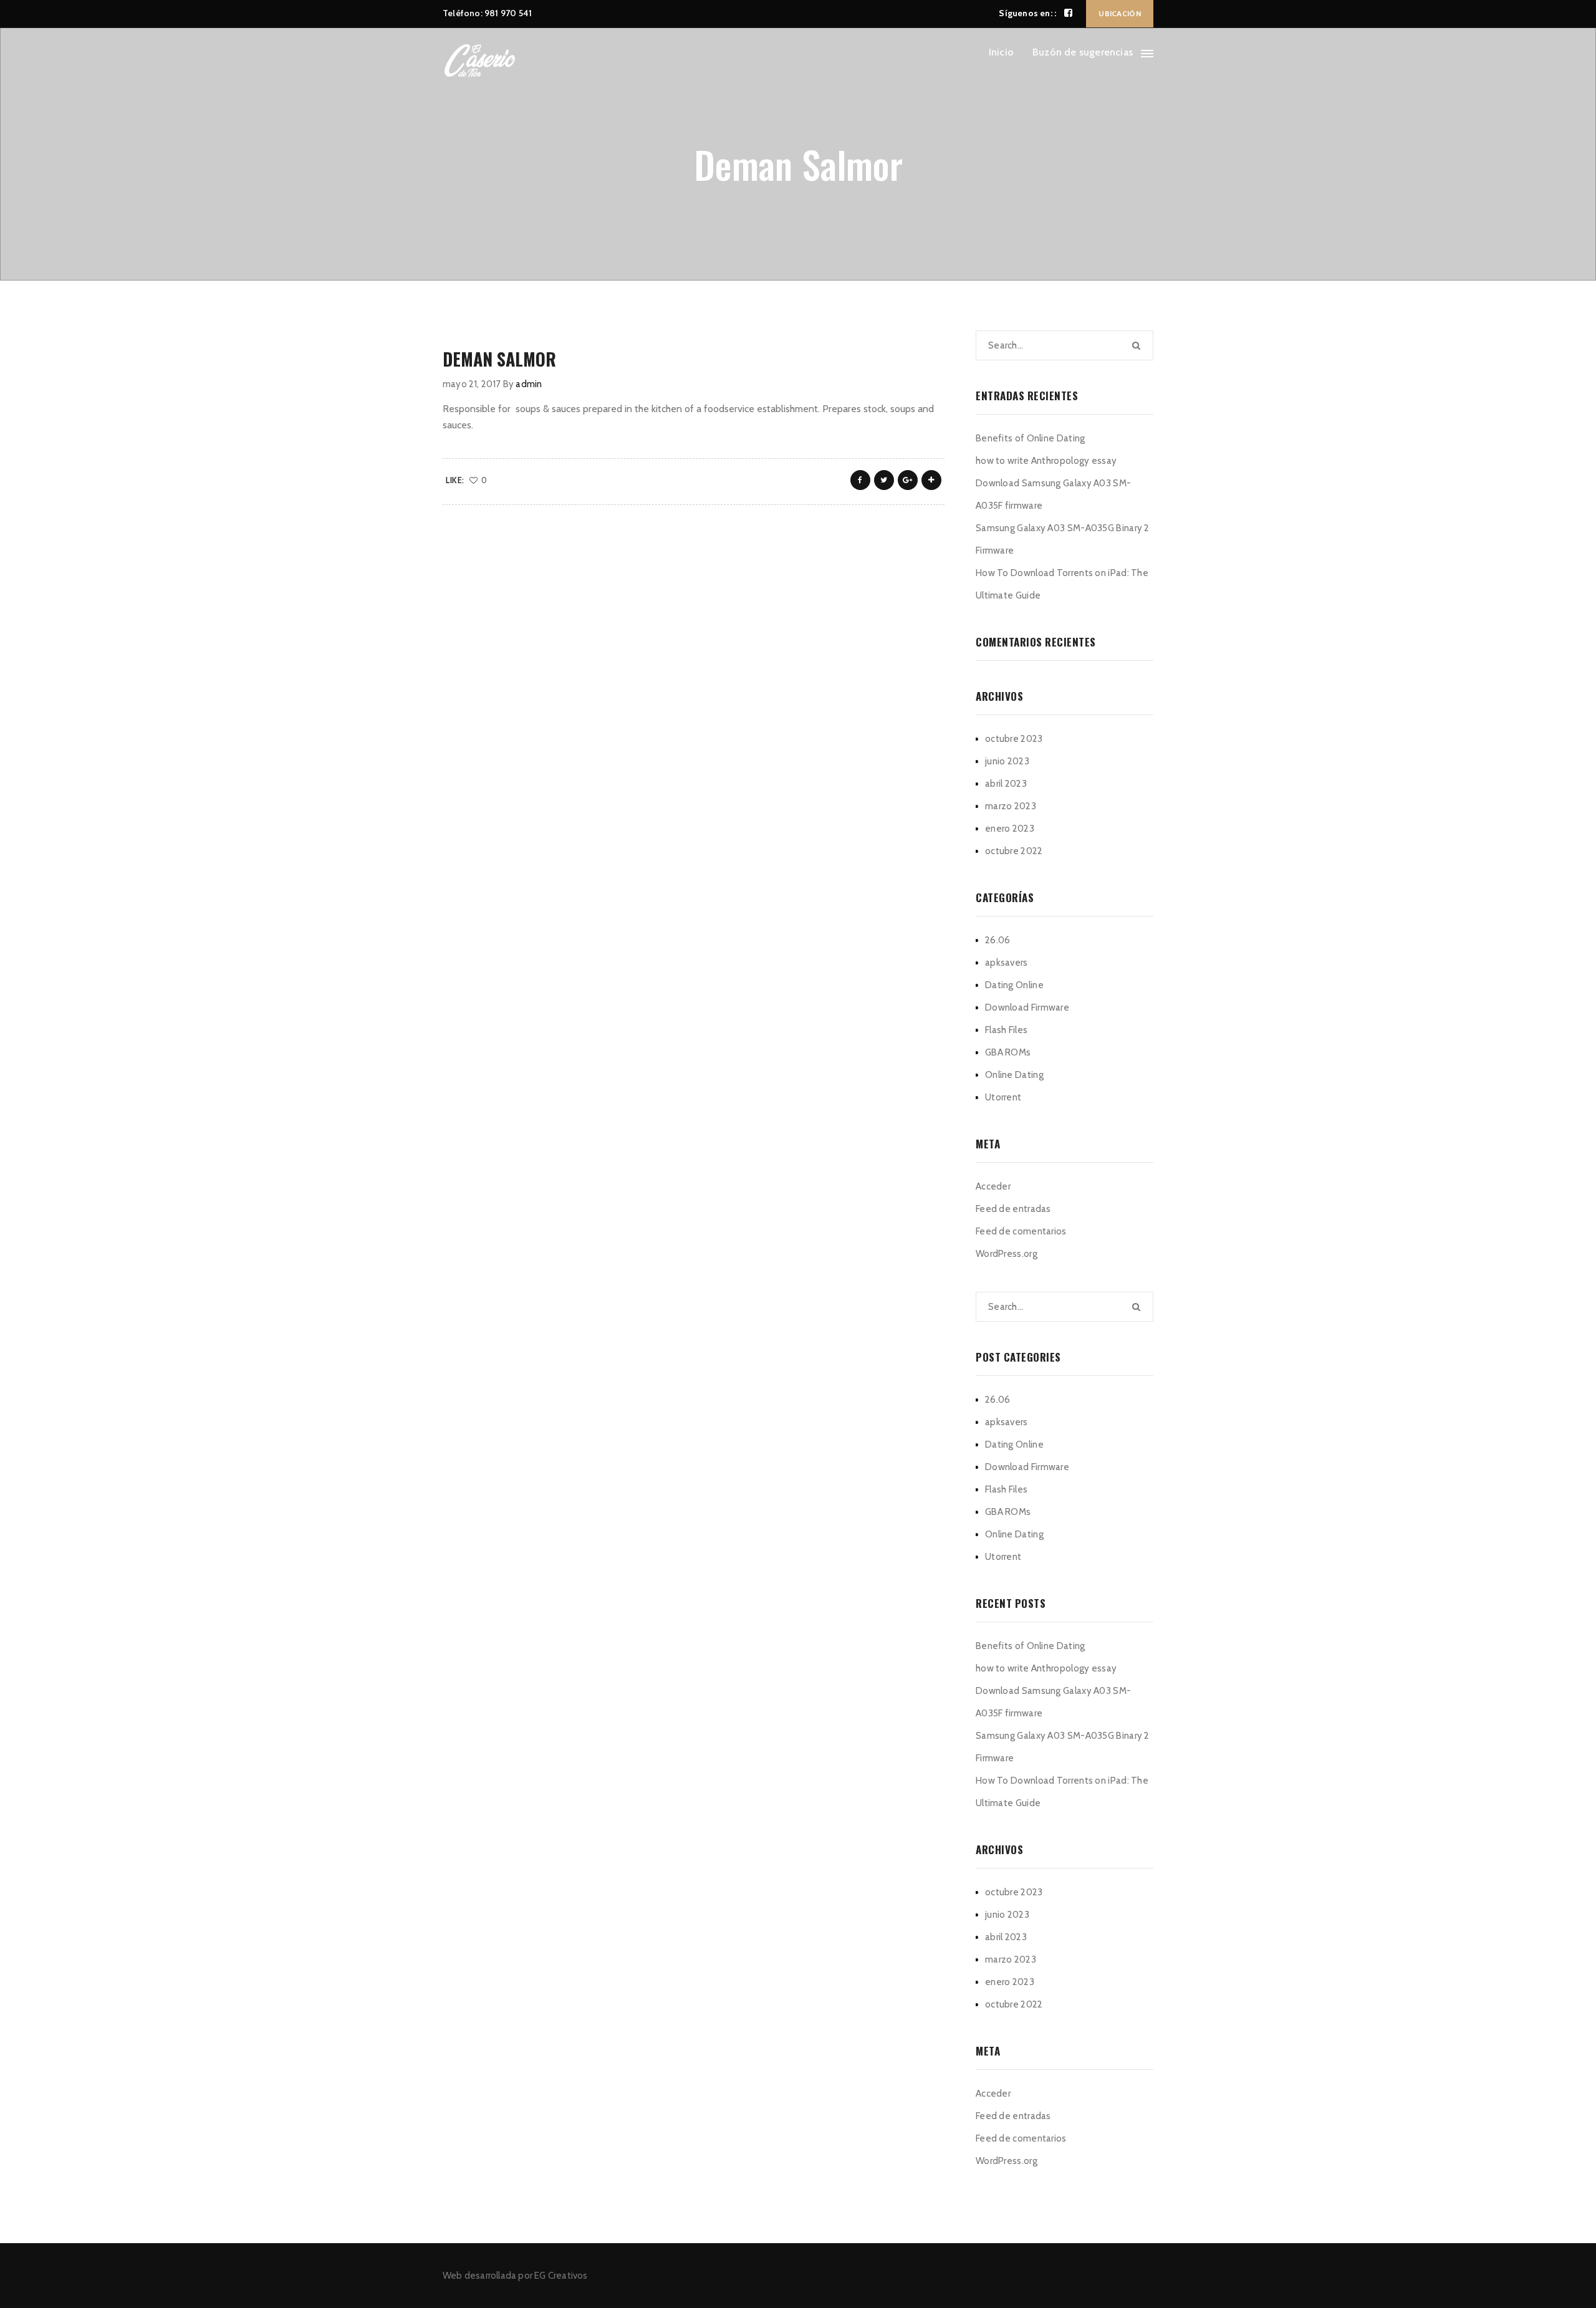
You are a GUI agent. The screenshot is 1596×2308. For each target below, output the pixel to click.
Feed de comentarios (1021, 1231)
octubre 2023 (1014, 739)
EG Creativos (561, 2276)
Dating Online (1014, 985)
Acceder (993, 1186)
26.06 (998, 940)
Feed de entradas (1013, 1209)
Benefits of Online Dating (1031, 438)
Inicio (1001, 52)
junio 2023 (1007, 761)
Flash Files (1006, 1030)
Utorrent (1003, 1097)
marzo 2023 (1011, 806)
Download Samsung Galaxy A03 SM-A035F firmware (1053, 494)
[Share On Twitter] (884, 480)
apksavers (1007, 963)
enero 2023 (1010, 829)
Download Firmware (1027, 1007)
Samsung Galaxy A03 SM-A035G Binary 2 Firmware (1063, 539)
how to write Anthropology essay (1046, 461)
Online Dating (1014, 1075)
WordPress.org (1007, 1254)
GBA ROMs (1008, 1052)
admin (529, 384)
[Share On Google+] (908, 480)
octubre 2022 (1014, 851)
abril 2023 (1006, 784)
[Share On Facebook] (860, 480)
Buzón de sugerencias (1083, 52)
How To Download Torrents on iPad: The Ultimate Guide (1062, 584)
